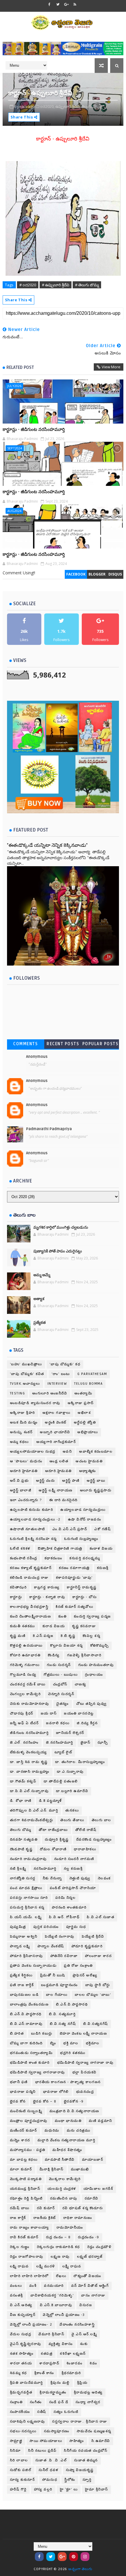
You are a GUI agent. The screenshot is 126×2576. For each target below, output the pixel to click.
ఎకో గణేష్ (103, 1529)
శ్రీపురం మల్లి (60, 2383)
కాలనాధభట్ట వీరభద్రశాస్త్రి (29, 1607)
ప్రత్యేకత (40, 1323)
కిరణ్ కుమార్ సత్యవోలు (74, 1607)
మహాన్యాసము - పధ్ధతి (28, 2150)
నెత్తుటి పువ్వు (80, 1878)
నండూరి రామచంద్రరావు (28, 1859)
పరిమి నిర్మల (66, 1898)
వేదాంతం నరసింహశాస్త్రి (77, 2325)
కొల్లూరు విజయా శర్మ (67, 1646)
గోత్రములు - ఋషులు (61, 1675)
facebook (76, 574)
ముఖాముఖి (80, 2169)
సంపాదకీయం (20, 2412)
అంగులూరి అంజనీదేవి (50, 1393)
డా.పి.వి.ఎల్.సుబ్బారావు (29, 1791)
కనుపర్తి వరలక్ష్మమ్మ (85, 1558)
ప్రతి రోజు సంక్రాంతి (78, 1966)
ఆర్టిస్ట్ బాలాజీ (21, 1490)
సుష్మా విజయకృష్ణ (80, 2470)
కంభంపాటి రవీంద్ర (24, 1558)
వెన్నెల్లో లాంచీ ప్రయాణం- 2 (31, 2325)
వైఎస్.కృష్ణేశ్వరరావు (26, 2344)
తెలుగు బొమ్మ (21, 1830)
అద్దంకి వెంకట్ (56, 1422)
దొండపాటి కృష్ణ (21, 1849)
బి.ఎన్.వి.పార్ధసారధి (26, 2014)
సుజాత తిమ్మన (86, 2460)
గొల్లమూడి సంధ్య (23, 1675)
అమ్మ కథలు (19, 1442)
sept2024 (15, 448)
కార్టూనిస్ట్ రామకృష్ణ (82, 1587)
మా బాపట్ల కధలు (24, 2160)
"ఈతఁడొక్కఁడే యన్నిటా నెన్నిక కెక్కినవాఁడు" (47, 845)
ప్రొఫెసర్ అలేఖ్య (85, 1975)
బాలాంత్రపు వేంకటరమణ (29, 2004)
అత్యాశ (39, 1299)
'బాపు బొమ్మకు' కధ (65, 1364)
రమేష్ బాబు (20, 2208)
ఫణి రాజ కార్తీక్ (22, 1985)
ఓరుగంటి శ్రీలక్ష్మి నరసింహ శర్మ (33, 1539)
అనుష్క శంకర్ (21, 1432)
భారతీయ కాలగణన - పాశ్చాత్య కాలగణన (68, 2082)
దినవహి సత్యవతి (24, 1840)
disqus (115, 574)
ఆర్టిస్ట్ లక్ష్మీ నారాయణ (56, 1490)
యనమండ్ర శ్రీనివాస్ (25, 2189)
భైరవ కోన (18, 2101)
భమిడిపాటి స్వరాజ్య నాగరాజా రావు (85, 2063)
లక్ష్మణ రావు (60, 2257)
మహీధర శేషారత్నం (67, 2150)
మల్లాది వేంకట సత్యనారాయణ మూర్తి (67, 2140)
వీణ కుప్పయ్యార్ (23, 2315)
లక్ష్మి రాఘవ (19, 2266)
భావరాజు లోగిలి (56, 2092)
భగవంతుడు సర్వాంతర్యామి (31, 2053)
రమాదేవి (92, 2198)
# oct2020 (28, 285)
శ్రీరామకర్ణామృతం (53, 2392)
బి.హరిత (17, 2034)
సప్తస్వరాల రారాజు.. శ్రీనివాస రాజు (80, 2422)
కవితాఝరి (18, 1587)
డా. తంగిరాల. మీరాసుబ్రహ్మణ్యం (80, 1762)
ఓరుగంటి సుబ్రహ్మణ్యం (81, 1539)
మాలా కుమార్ (21, 2169)
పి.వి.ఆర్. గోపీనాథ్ (64, 1917)
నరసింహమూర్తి (45, 1869)
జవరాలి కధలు (58, 1723)
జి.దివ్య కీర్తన (87, 1723)
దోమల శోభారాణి (53, 1849)
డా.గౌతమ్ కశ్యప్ (23, 1781)
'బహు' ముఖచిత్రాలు (26, 1364)
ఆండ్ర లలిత (59, 1461)
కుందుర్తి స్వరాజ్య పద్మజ (92, 1616)
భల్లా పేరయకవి (85, 2072)
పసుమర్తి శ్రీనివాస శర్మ (27, 1907)
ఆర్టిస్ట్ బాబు (96, 1481)
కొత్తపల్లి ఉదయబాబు (26, 1646)
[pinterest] (74, 2557)
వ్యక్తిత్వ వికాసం (61, 2344)
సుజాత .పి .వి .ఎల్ (51, 2460)
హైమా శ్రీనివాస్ (97, 2489)
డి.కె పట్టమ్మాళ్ (51, 1801)
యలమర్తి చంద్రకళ (62, 2189)
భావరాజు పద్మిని (23, 2092)
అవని (67, 1452)
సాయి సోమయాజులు (46, 2441)
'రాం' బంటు (61, 1374)
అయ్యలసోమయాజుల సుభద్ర (33, 1452)
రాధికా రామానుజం (78, 2218)
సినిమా (16, 2451)
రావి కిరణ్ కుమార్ (24, 2237)
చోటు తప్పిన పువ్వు (92, 1704)
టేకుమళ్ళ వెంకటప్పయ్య (29, 1752)
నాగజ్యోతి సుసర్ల (23, 1878)
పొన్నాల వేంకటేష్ (51, 1946)
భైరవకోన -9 (74, 2101)
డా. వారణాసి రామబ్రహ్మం (30, 1772)
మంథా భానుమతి (68, 2121)
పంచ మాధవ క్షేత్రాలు (26, 1888)
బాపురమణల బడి (24, 1995)
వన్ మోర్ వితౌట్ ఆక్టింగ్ (90, 2286)
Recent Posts (63, 1044)
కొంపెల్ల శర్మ (91, 1636)
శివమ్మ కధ (18, 2373)
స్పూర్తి (87, 2480)
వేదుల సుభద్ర (21, 2334)
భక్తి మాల (71, 2043)
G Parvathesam (92, 1374)
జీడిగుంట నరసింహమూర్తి (29, 1733)
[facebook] (50, 4)
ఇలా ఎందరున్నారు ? (26, 1500)
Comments (25, 1044)
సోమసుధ (50, 2480)
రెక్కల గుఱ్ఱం (20, 2247)
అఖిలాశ (84, 1413)
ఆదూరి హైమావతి (24, 1471)
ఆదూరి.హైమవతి (58, 1471)
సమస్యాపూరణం (57, 2431)
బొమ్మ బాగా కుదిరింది (26, 2043)
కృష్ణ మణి (18, 1636)
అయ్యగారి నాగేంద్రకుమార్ (56, 1442)
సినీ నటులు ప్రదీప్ (42, 2451)
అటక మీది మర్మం (24, 1422)
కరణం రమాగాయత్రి (74, 1568)
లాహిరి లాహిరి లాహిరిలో (29, 2276)
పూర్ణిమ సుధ (76, 1927)
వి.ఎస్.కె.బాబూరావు (56, 2305)
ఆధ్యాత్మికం (88, 1471)
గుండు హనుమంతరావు (96, 1665)
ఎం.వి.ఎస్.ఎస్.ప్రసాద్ (70, 1529)
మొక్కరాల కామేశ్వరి (65, 2179)
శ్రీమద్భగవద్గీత (21, 2392)
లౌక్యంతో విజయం (87, 2276)
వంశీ (33, 2286)
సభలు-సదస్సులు (23, 2431)
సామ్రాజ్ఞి (16, 2441)
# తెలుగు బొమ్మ (87, 285)
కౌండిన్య (54, 1655)
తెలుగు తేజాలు (72, 1820)
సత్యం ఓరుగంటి (66, 2412)
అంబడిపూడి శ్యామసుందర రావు (35, 1403)
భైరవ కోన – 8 (45, 2101)
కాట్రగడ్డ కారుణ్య (47, 1587)
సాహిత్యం (77, 2441)
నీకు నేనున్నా (52, 1878)
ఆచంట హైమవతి (89, 1461)
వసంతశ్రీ (17, 2295)
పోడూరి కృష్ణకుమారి (87, 1946)
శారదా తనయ (21, 2363)
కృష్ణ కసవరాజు (84, 1626)
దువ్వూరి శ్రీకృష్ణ (57, 1840)
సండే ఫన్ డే (59, 2402)
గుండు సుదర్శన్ (59, 1665)
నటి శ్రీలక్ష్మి (18, 1869)
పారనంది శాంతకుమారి (69, 1907)
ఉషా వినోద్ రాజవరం (85, 1519)
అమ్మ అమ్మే (42, 1275)
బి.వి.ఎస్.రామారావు (26, 2024)
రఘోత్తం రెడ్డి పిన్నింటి (26, 2198)
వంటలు (16, 2286)
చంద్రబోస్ (60, 1684)
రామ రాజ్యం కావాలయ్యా (30, 2228)
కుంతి (62, 1616)
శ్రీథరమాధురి (71, 2373)
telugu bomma (88, 1384)
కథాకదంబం (53, 1558)
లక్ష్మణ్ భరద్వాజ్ (90, 2257)
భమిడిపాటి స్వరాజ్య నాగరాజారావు (38, 2072)
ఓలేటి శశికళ (20, 1549)
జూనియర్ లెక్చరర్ (70, 1733)
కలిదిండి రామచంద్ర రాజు (29, 1578)
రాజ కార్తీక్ (18, 2218)
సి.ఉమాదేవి (101, 2441)
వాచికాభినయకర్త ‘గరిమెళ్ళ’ (52, 2295)
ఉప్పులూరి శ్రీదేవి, (68, 106)
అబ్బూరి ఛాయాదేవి (55, 1432)
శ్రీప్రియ (82, 2383)
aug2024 (14, 511)
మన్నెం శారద (20, 2140)
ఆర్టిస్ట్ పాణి (71, 1481)
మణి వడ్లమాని (101, 2121)
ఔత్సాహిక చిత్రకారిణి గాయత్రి (60, 1549)
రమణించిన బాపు (64, 2198)
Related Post (20, 367)
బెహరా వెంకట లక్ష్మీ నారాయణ (84, 2034)
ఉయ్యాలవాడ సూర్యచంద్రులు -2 (35, 1519)
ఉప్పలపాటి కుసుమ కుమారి (32, 1510)
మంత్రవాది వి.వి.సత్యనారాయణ (74, 2111)
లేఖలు (61, 2276)
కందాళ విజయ (101, 1549)
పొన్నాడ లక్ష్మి (20, 1946)
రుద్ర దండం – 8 (58, 2237)
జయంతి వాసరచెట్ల (79, 1713)
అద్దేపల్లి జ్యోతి (85, 1422)
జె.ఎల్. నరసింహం (24, 1743)
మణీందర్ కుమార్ (24, 2131)
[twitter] (58, 4)
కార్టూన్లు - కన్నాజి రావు (47, 1597)
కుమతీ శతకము (23, 1626)
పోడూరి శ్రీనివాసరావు (27, 1956)
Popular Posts (101, 1044)
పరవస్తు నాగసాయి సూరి (29, 1898)
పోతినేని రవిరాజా (64, 1956)
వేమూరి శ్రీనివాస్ (51, 2334)
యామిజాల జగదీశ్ (98, 2189)
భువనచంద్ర (85, 2092)
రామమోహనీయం (70, 2228)
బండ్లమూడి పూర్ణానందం (59, 1985)
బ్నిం (53, 2043)
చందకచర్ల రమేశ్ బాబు (28, 1684)
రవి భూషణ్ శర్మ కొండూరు (83, 2208)
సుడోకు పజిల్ (21, 2470)
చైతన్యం (63, 1704)
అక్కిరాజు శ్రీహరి (23, 1413)
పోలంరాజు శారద (98, 1956)
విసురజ (86, 2305)
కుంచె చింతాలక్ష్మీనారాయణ (31, 1616)
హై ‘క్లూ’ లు (69, 2489)
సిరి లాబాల (19, 2460)
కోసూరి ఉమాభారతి (25, 1655)
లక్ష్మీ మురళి (46, 2266)
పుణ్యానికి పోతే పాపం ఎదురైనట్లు (58, 1251)
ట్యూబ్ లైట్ (63, 1752)
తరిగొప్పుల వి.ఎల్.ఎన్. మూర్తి (34, 1810)
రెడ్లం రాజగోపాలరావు (27, 2257)
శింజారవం (74, 2363)
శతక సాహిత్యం (22, 2354)
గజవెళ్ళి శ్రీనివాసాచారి (84, 1655)
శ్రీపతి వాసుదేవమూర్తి (27, 2383)
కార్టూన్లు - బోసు (85, 1597)
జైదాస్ (86, 1743)
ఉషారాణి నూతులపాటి (28, 1529)
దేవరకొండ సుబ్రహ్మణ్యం (94, 1840)
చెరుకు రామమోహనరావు (30, 1704)
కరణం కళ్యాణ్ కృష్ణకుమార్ (31, 1568)
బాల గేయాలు (57, 1995)
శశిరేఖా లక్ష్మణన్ (73, 2354)
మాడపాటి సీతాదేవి (60, 2160)
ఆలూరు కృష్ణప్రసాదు (96, 1490)
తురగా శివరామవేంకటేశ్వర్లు (32, 1820)
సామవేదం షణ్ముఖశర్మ (94, 2431)
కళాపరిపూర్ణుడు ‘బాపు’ (74, 1578)
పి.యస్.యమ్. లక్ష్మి (26, 1917)
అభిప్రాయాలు (88, 1432)
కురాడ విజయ (54, 1626)
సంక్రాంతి (16, 2402)
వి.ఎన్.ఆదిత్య (21, 2305)
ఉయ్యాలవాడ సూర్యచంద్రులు (83, 1510)
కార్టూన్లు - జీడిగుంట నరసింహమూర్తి (34, 429)
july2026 (14, 386)
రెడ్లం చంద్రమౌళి (99, 2247)
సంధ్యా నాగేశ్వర (88, 2402)
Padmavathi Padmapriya (49, 1129)
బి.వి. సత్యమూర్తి (62, 2014)
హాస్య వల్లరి (43, 2489)
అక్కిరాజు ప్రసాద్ (81, 1403)
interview (57, 1384)
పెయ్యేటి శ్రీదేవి (93, 1937)
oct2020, (47, 106)
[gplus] (67, 4)
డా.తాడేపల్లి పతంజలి (61, 1781)
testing (18, 1393)
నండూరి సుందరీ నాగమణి (74, 1859)
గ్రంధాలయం (94, 1675)
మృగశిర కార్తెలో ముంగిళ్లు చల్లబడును (61, 1227)
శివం (93, 2363)
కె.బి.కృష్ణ (68, 1636)
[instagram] (85, 2557)
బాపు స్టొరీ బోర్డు (98, 1985)
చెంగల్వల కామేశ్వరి (25, 1694)
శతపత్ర (47, 2354)
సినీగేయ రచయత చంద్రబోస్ (86, 2451)
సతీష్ (42, 2412)
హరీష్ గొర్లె (18, 2489)
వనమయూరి (54, 2286)
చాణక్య (81, 1684)
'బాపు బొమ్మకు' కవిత (27, 1374)
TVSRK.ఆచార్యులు (25, 1384)
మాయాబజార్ (93, 2160)
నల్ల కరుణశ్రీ (73, 1869)
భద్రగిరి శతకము (73, 2053)
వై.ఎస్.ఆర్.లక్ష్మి (84, 2334)
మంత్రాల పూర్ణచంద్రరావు (29, 2121)
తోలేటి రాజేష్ (86, 1830)
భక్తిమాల (93, 2043)
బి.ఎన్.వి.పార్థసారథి (72, 2004)
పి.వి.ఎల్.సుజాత (101, 1917)
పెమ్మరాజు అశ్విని (24, 1937)
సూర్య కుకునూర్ (23, 2480)
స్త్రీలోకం (70, 2480)
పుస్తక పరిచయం (46, 1927)
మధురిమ (52, 2131)
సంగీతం (36, 2402)
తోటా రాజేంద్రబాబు (53, 1830)
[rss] (75, 4)
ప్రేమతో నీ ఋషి (53, 1975)
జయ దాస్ (49, 1713)
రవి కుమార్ (46, 2208)
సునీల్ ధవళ (49, 2470)
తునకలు (72, 1810)
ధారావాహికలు (85, 1849)
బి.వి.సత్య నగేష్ (63, 2024)
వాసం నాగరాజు (93, 2295)
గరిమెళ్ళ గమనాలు (25, 1665)
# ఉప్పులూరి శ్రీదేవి (56, 285)
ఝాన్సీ (103, 1743)
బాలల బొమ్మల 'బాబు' (93, 1995)
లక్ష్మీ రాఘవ (72, 2266)
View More (111, 367)
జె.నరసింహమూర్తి (60, 1743)
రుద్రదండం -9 (89, 2237)
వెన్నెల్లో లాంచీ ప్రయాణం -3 (64, 2315)
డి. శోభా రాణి (21, 1801)
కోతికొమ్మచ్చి (100, 1646)
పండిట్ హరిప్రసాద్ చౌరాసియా (73, 1888)
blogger (97, 574)
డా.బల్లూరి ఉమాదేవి (72, 1791)
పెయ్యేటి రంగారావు (60, 1937)
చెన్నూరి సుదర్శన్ (61, 1694)
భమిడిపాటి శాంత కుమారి (30, 2063)
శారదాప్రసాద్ (49, 2363)
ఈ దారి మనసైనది (63, 1500)
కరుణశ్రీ (103, 1568)
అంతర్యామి (83, 1393)
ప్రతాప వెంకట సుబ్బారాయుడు (33, 1966)
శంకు (84, 2344)
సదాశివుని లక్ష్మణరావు (28, 2422)
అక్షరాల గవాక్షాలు (57, 1413)
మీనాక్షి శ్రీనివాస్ (52, 2169)
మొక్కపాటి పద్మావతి (26, 2179)
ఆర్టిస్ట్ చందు (45, 1481)
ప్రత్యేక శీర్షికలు (21, 1975)
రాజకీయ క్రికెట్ (45, 2218)
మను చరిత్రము (79, 2131)
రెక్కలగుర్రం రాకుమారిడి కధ (58, 2247)
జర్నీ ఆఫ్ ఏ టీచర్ (24, 1723)
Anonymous (37, 1057)
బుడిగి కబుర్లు (42, 2034)
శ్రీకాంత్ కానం (44, 2373)
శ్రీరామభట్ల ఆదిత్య (88, 2392)
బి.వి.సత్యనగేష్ (96, 2024)
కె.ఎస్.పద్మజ (43, 1636)
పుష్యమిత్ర (18, 1927)
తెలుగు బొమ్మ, (92, 106)
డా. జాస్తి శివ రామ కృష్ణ (29, 1762)
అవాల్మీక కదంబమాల (96, 1452)
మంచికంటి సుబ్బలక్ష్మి (26, 2111)
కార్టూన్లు (16, 1597)
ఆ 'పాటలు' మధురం (26, 1461)
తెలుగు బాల (102, 1820)
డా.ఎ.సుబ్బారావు (70, 1772)
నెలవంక (104, 1878)
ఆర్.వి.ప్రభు (19, 1481)
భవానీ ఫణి (19, 2082)
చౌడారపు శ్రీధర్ (22, 1713)
